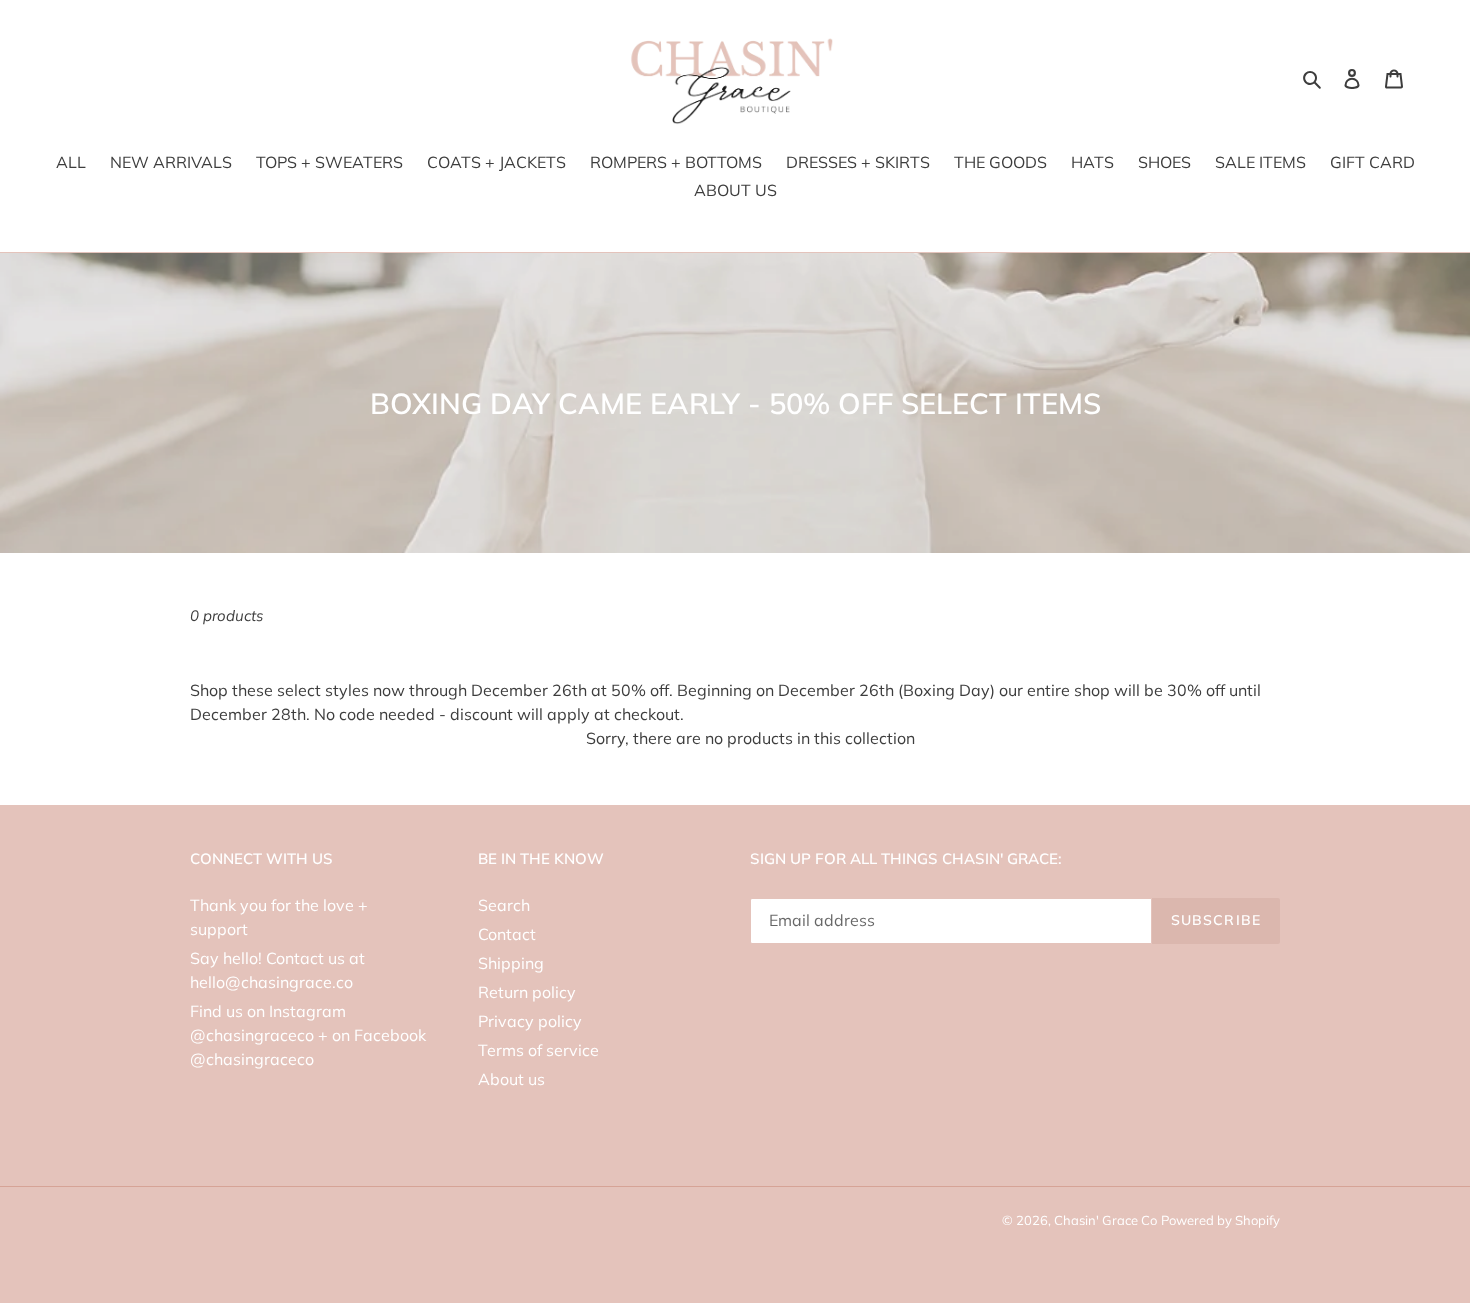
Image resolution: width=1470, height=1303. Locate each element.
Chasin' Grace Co (1105, 1220)
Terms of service (538, 1050)
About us (511, 1079)
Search (504, 905)
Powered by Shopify (1220, 1220)
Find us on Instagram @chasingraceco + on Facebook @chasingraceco (308, 1035)
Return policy (527, 992)
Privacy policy (530, 1021)
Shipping (511, 963)
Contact (507, 934)
